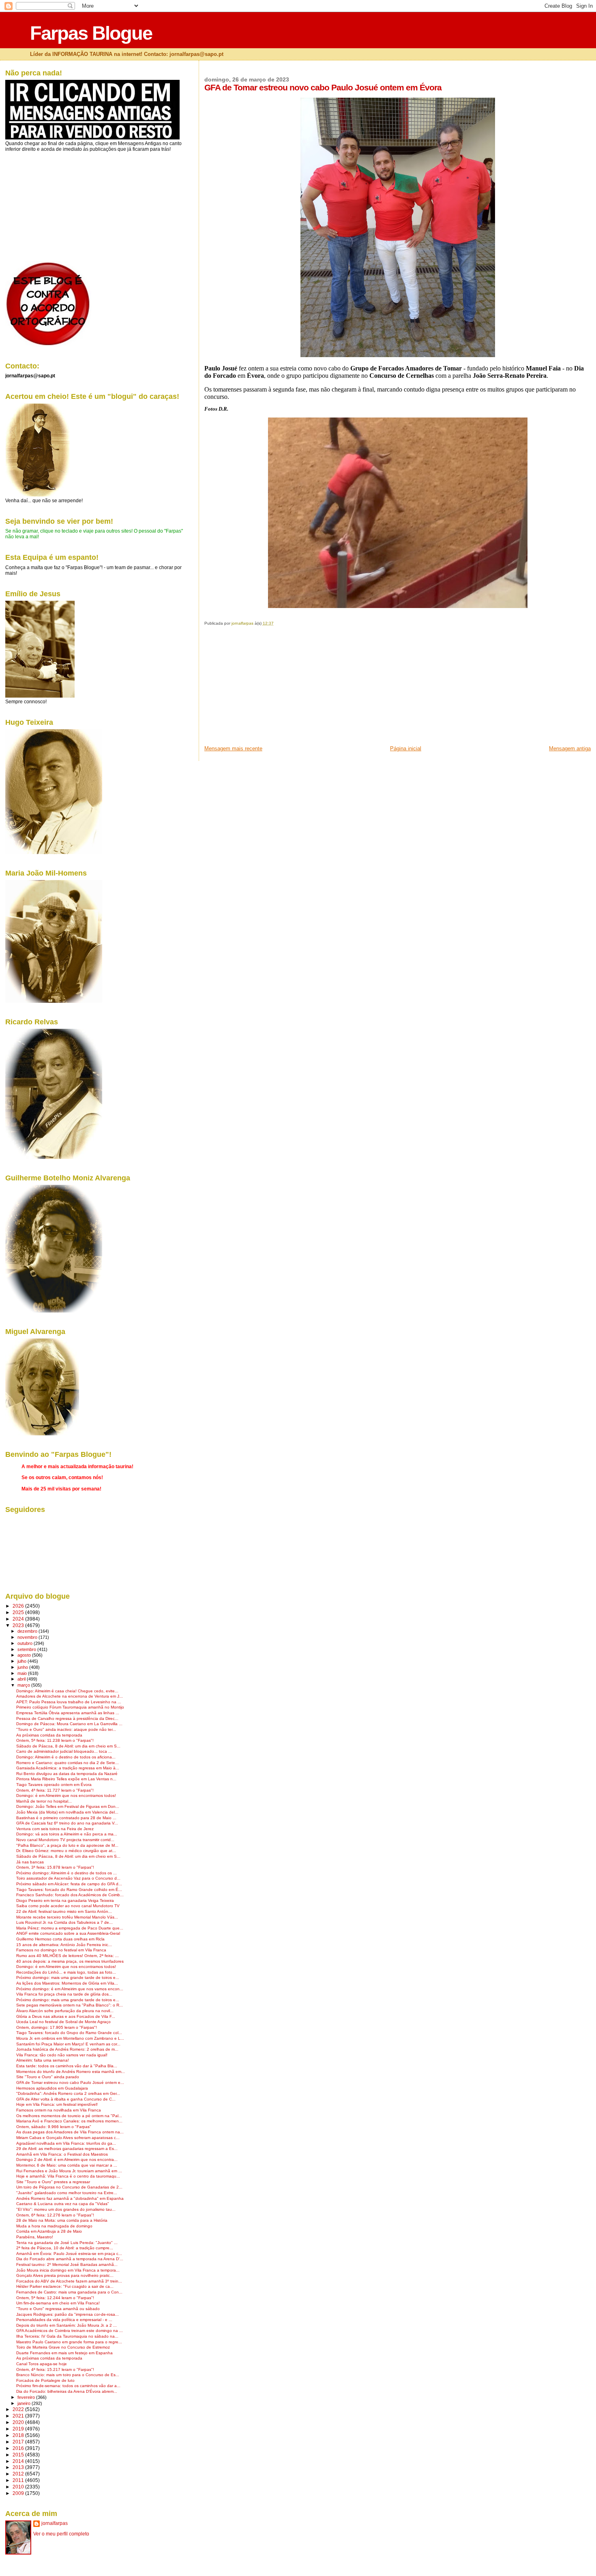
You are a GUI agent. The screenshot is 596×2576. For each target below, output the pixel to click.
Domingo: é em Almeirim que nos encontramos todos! (66, 1795)
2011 (19, 2480)
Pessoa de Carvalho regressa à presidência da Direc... (67, 1718)
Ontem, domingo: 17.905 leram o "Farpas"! (57, 2027)
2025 (19, 1612)
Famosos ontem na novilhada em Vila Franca (59, 2110)
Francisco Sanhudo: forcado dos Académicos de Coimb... (70, 1895)
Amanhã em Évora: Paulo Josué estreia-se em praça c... (69, 2254)
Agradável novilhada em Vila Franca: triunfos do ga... (66, 2143)
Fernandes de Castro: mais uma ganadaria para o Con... (69, 2292)
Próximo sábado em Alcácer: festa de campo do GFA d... (69, 1884)
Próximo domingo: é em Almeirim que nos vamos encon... (70, 1989)
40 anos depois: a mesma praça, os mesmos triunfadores (70, 1961)
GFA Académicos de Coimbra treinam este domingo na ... (70, 2331)
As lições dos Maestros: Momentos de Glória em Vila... (67, 1983)
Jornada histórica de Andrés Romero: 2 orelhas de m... (67, 2049)
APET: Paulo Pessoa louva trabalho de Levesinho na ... (69, 1702)
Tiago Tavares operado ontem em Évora (54, 1785)
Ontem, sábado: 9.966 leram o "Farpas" (54, 2127)
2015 (19, 2455)
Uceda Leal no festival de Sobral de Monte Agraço (63, 2022)
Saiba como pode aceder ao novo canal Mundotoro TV (68, 1906)
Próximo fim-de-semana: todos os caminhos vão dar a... (68, 2386)
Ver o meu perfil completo (61, 2534)
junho (23, 1667)
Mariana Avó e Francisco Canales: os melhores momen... (69, 2121)
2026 (19, 1606)
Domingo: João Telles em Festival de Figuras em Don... (68, 1806)
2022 (19, 2409)
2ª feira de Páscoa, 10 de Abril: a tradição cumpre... (65, 2248)
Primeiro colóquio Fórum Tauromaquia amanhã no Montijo (70, 1707)
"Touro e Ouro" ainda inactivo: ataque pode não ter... (66, 1729)
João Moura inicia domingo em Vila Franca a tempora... (68, 2270)
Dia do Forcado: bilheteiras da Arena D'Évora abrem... (67, 2391)
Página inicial (406, 748)
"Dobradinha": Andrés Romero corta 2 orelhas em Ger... (68, 2093)
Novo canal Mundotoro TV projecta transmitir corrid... (65, 1840)
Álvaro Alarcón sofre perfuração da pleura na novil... (65, 2011)
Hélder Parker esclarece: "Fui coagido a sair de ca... (65, 2286)
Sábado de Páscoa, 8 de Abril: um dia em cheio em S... (68, 1746)
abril (22, 1679)
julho (23, 1661)
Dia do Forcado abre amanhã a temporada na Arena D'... (70, 2259)
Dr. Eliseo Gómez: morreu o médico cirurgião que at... (66, 1851)
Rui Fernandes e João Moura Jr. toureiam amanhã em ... (69, 2171)
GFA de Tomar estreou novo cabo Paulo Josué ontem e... (70, 2082)
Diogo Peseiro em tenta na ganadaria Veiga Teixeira (65, 1900)
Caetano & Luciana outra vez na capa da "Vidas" (63, 2204)
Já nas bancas (30, 1862)
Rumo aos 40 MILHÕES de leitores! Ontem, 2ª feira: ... (68, 1956)
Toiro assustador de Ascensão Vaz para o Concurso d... (68, 1878)
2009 (19, 2493)
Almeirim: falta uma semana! (43, 2060)
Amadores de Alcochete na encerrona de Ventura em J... (70, 1696)
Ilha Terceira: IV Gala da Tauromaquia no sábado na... (67, 2336)
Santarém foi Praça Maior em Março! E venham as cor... (68, 2044)
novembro (28, 1637)
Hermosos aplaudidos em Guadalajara (52, 2088)
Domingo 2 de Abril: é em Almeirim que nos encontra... (67, 2160)
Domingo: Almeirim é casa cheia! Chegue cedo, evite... (67, 1691)
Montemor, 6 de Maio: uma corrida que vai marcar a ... (67, 2165)
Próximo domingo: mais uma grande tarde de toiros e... (68, 1978)
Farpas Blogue (91, 33)
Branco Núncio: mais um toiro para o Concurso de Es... (68, 2375)
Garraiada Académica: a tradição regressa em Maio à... (68, 1768)
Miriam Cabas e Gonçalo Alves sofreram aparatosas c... (68, 2138)
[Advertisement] (265, 688)
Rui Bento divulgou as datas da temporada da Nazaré (67, 1774)
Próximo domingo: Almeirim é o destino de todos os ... (66, 1873)
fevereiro (27, 2397)
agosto (25, 1655)
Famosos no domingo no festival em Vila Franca (61, 1950)
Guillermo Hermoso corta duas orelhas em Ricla (60, 1939)
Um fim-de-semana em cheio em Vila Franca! (58, 2303)
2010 (19, 2487)
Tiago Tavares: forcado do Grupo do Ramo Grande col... (69, 2033)
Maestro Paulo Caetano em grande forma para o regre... (69, 2342)
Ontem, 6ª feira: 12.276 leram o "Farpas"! (55, 2215)
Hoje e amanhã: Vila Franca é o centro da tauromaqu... (68, 2176)
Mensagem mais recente (233, 748)
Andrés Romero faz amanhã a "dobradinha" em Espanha (70, 2198)
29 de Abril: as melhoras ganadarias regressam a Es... (67, 2149)
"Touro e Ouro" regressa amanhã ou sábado (58, 2309)
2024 (19, 1619)
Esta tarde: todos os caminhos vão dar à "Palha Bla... (67, 2066)
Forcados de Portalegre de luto (45, 2380)
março (24, 1685)
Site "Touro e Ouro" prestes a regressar (53, 2182)
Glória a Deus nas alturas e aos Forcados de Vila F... (66, 2016)
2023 (19, 1625)
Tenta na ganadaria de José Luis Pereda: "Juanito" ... (67, 2243)
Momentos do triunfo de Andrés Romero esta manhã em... (71, 2072)
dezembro (28, 1631)
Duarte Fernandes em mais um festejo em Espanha (64, 2353)
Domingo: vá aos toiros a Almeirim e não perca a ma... (67, 1834)
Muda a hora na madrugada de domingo (54, 2226)
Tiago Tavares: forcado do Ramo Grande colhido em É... (69, 1890)
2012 (19, 2474)
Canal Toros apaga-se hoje (42, 2364)
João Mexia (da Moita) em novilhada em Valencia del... (67, 1812)
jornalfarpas (55, 2523)
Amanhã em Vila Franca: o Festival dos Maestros (62, 2154)
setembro (27, 1649)
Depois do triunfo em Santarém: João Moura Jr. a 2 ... (66, 2325)
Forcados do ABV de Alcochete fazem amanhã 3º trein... (69, 2281)
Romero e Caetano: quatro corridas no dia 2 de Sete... (68, 1763)
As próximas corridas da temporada (49, 1735)
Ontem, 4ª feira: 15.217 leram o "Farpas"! (55, 2369)
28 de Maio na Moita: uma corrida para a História (62, 2220)
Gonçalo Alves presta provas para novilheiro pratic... (65, 2275)
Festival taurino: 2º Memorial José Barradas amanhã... (67, 2264)
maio (23, 1673)
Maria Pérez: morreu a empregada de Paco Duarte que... (70, 1928)
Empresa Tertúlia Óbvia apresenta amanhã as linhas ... (68, 1713)
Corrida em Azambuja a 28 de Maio (49, 2231)
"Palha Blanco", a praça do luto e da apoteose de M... (67, 1845)
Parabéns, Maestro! (35, 2237)
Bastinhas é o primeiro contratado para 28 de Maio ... (66, 1818)
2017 (19, 2442)
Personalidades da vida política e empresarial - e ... (64, 2320)
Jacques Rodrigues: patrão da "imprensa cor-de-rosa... (68, 2314)
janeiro (25, 2403)
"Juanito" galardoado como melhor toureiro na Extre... (67, 2193)
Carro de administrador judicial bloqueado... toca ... (64, 1751)
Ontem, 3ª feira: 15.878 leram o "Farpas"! (55, 1867)
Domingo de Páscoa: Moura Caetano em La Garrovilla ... (69, 1724)
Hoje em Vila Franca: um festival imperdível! (57, 2104)
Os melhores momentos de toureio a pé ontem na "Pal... (69, 2116)
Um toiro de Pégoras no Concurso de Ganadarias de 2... (69, 2187)
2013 (19, 2467)
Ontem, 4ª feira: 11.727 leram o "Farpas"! (55, 1790)
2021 (19, 2416)
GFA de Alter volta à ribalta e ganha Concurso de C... (66, 2099)
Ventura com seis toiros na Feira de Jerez (55, 1829)
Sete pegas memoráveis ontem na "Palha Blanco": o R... (70, 2005)
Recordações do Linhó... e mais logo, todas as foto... (66, 1972)
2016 (19, 2448)
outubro (26, 1643)
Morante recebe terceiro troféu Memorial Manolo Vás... (67, 1917)
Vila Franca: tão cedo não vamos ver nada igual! (62, 2055)
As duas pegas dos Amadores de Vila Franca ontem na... (70, 2132)
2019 (19, 2429)
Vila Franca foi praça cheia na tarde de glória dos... (64, 1994)
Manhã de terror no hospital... (44, 1801)
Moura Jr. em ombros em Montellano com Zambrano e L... (70, 2038)
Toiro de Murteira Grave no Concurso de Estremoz (63, 2347)
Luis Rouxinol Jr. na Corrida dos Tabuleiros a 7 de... (64, 1922)
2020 (19, 2422)
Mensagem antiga (570, 748)
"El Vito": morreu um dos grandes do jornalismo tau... (66, 2209)
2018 (19, 2435)
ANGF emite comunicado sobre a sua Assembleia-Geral (68, 1933)
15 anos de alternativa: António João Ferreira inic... (64, 1945)
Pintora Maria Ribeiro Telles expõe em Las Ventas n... (66, 1779)
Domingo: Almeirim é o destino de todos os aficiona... (66, 1757)
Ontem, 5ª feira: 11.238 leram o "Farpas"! (55, 1740)
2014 (19, 2461)
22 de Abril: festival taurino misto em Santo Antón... (64, 1911)
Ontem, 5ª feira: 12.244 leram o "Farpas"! (55, 2298)
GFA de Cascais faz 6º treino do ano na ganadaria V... (67, 1823)
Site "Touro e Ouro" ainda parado (48, 2077)
